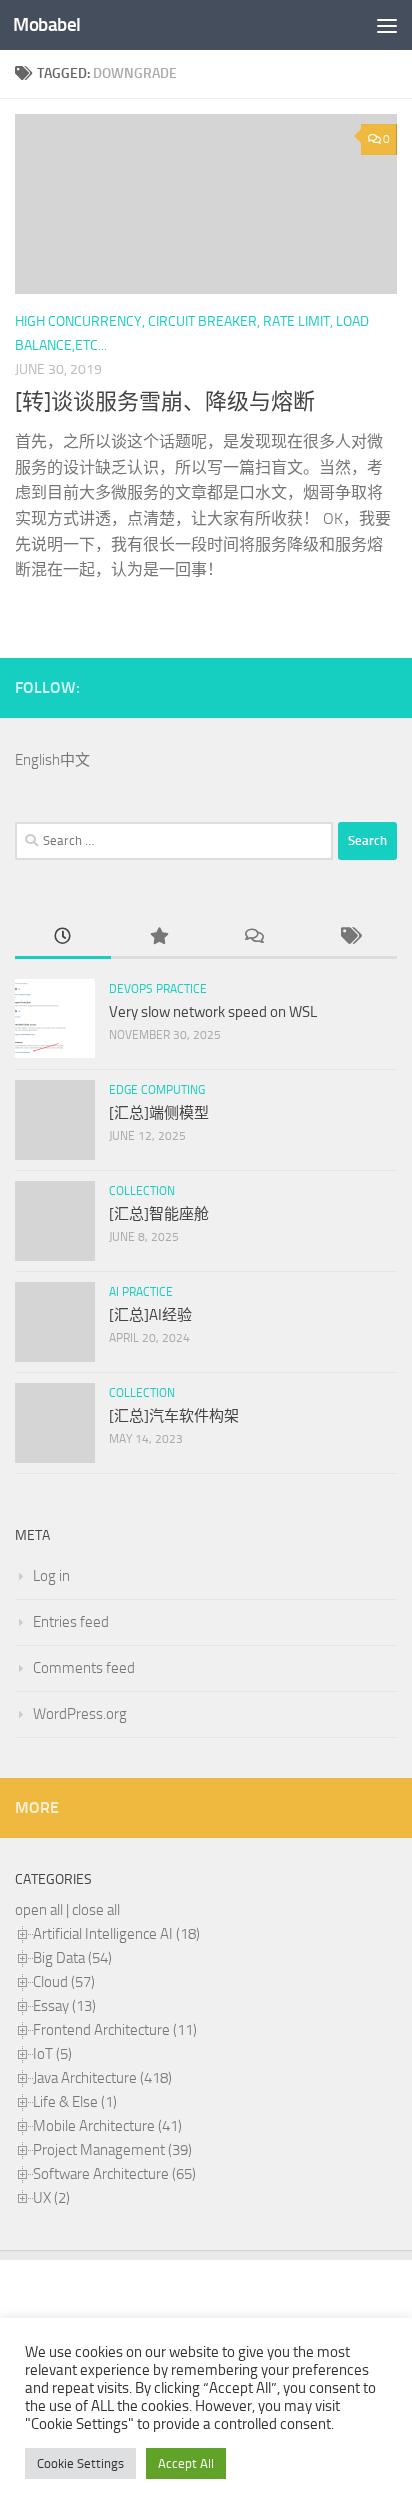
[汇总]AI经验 (150, 1315)
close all (96, 1910)
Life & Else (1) (75, 2102)
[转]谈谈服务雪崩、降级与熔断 (165, 402)
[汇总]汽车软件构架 (174, 1416)
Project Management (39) (112, 2150)
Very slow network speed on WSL (213, 1012)
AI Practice (141, 1292)
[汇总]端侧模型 (159, 1113)
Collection (142, 1191)
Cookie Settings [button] (80, 2463)
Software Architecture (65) (114, 2174)
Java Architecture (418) (102, 2078)
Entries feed (71, 1622)
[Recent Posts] (63, 937)
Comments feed (84, 1668)
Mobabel (47, 24)
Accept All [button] (186, 2463)
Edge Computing (157, 1090)
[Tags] (350, 937)
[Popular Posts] (159, 937)
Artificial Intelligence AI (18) (116, 1934)
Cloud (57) (64, 1982)
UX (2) (51, 2198)
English (37, 760)
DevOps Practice (158, 989)
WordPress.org (80, 1714)
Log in (51, 1576)
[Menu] (387, 25)
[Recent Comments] (254, 937)
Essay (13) (64, 2006)
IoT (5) (52, 2054)
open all (39, 1910)
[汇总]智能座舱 (159, 1214)
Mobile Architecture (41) (107, 2126)
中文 (75, 760)
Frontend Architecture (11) (115, 2030)
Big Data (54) (72, 1958)
